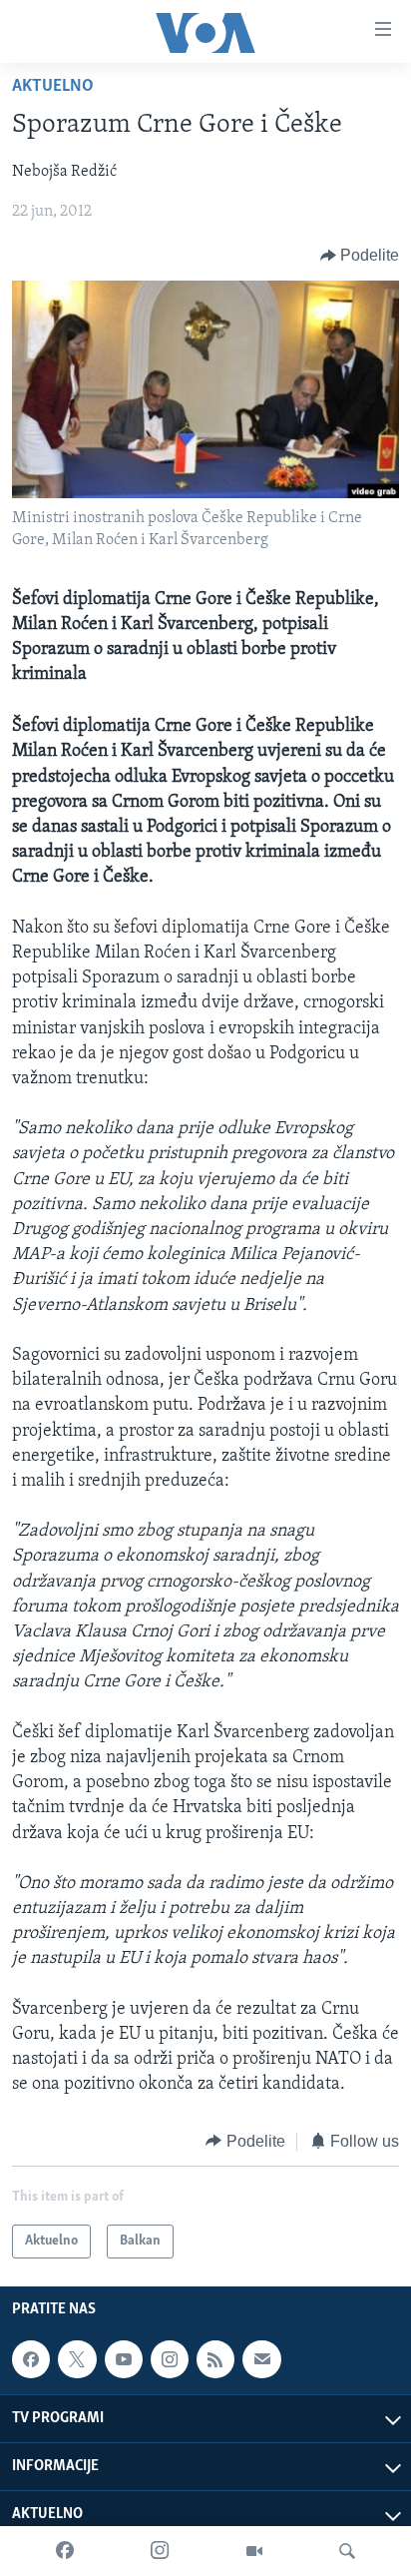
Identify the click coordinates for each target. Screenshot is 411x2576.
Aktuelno (53, 87)
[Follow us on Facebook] (31, 2359)
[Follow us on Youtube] (124, 2359)
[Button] (360, 256)
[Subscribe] (261, 2359)
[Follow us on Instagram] (170, 2359)
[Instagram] (160, 2551)
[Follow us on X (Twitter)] (77, 2359)
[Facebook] (65, 2551)
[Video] (254, 2551)
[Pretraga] (347, 2551)
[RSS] (215, 2359)
